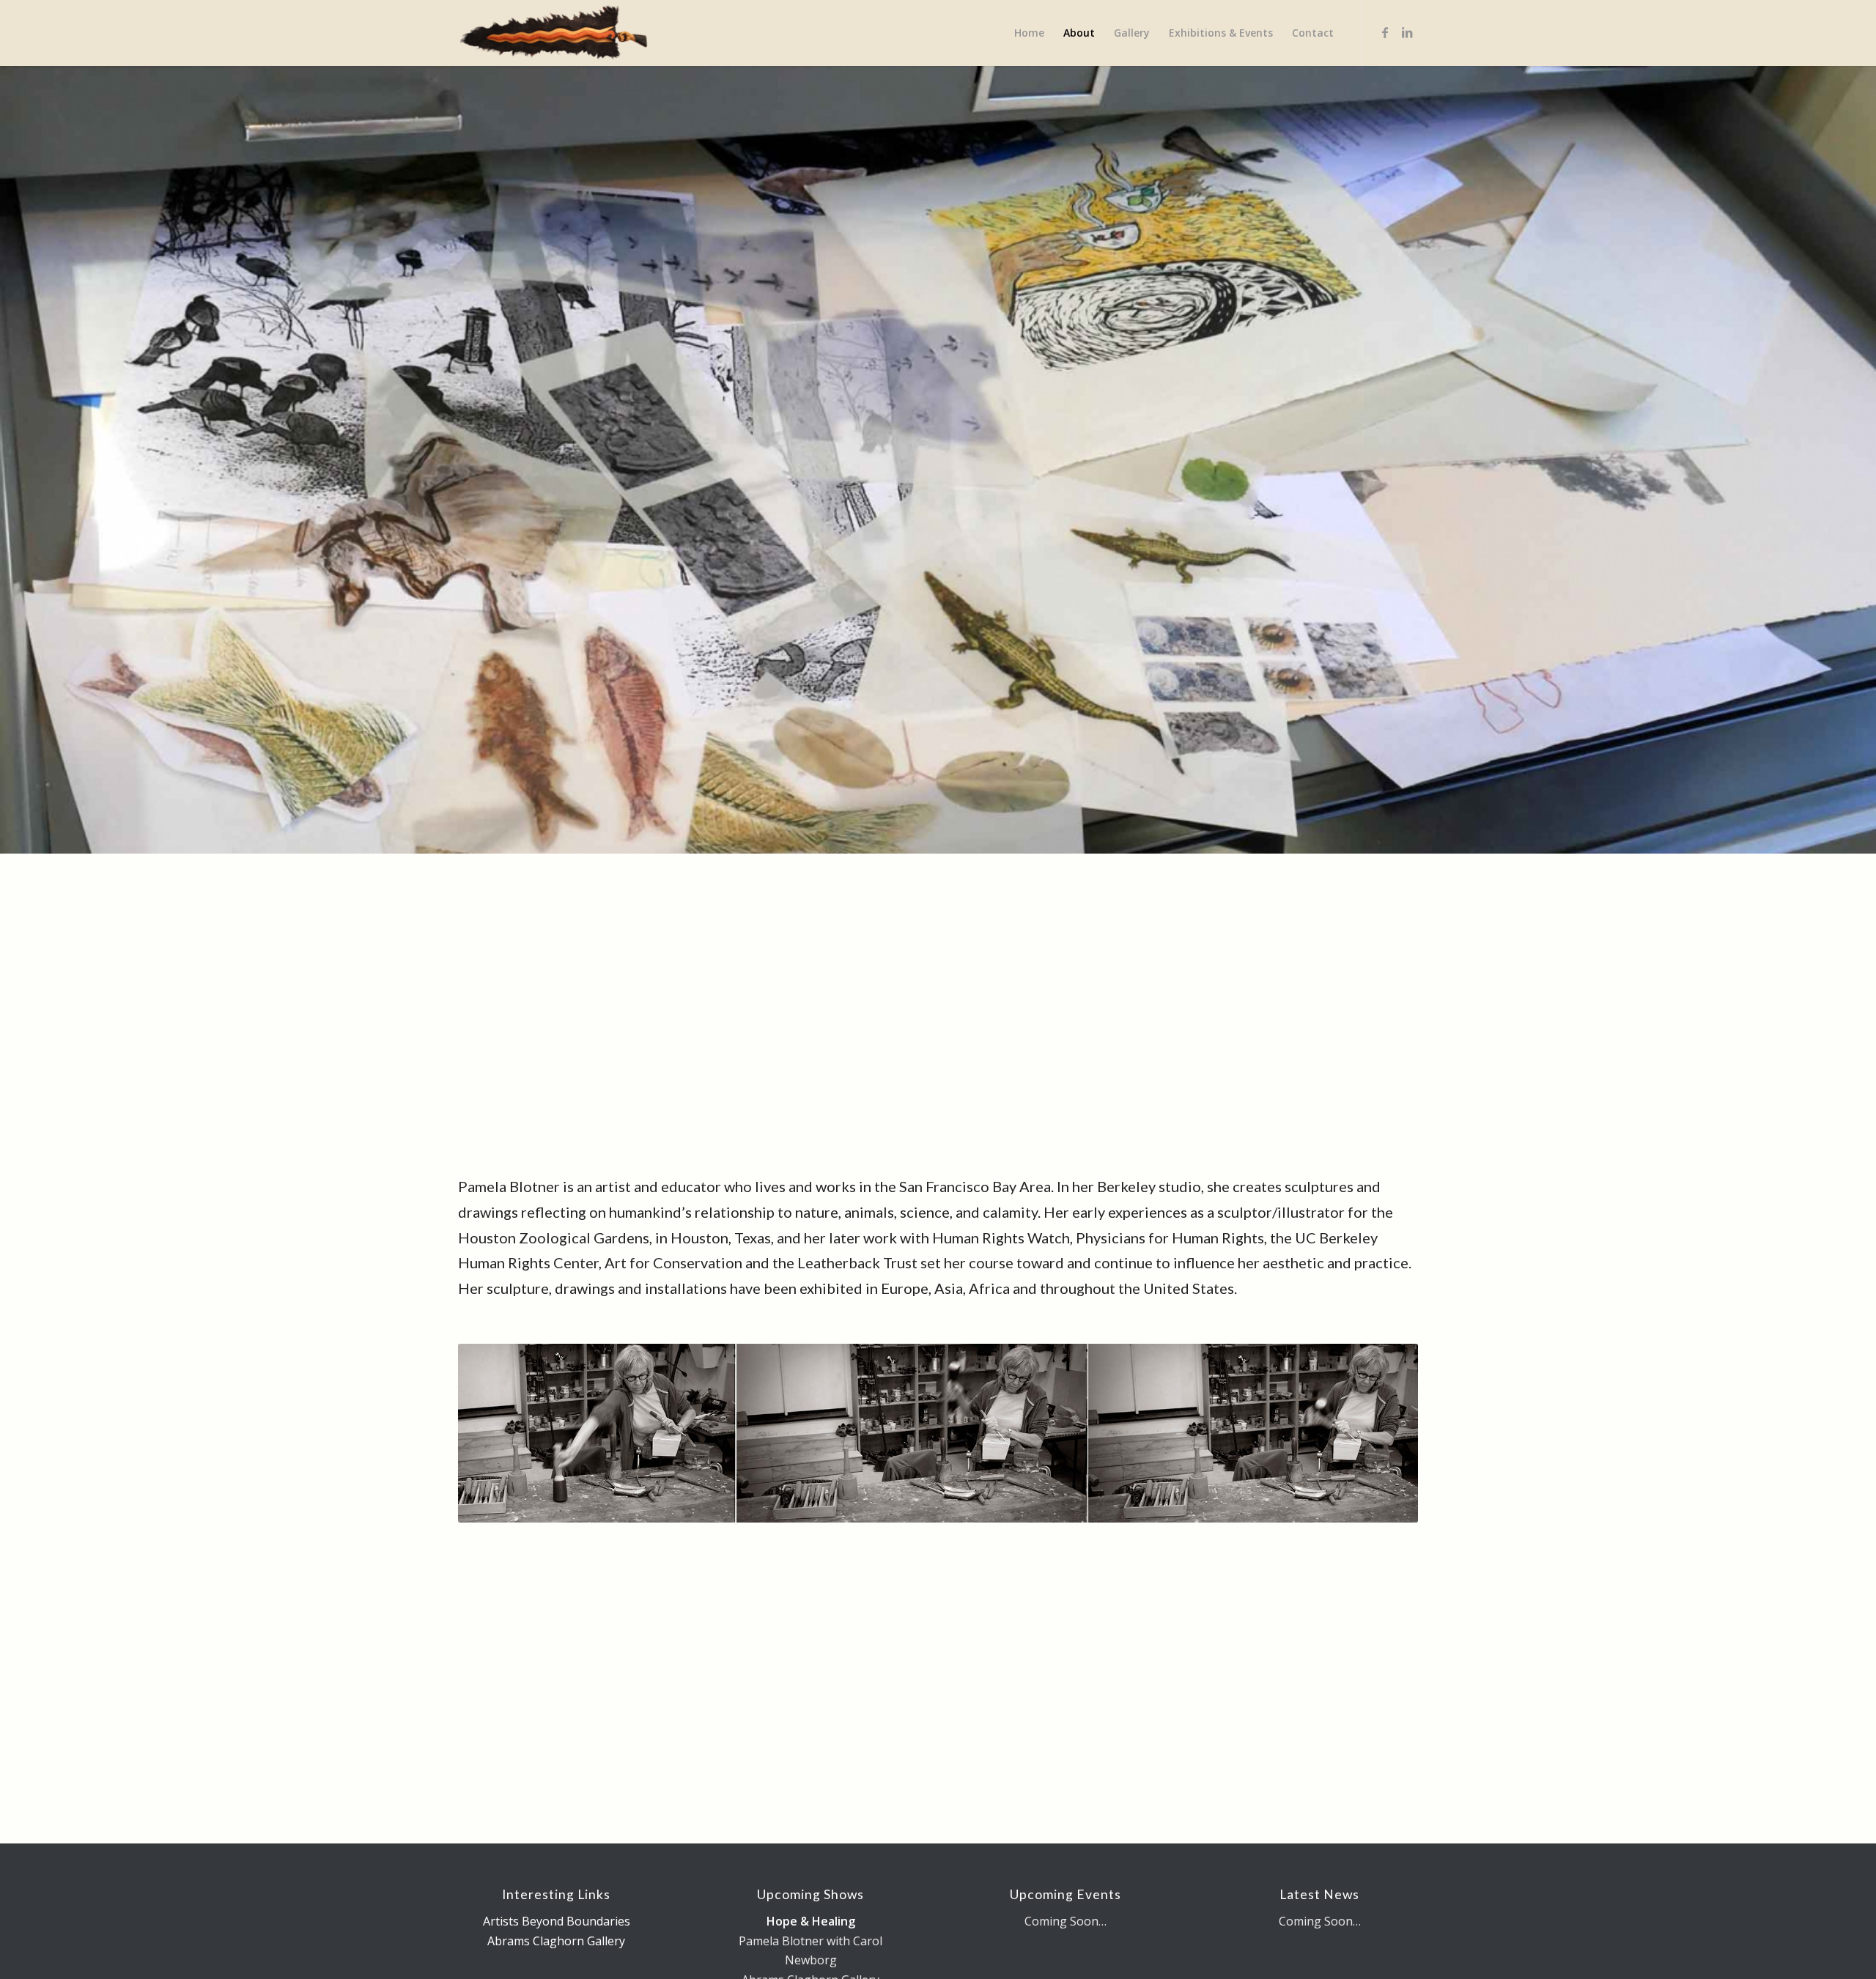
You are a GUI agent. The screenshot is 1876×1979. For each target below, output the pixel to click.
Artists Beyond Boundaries (557, 1921)
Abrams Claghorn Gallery (556, 1941)
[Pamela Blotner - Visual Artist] (554, 33)
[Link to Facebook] (1385, 32)
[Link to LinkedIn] (1407, 32)
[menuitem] (1029, 33)
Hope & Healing (811, 1921)
